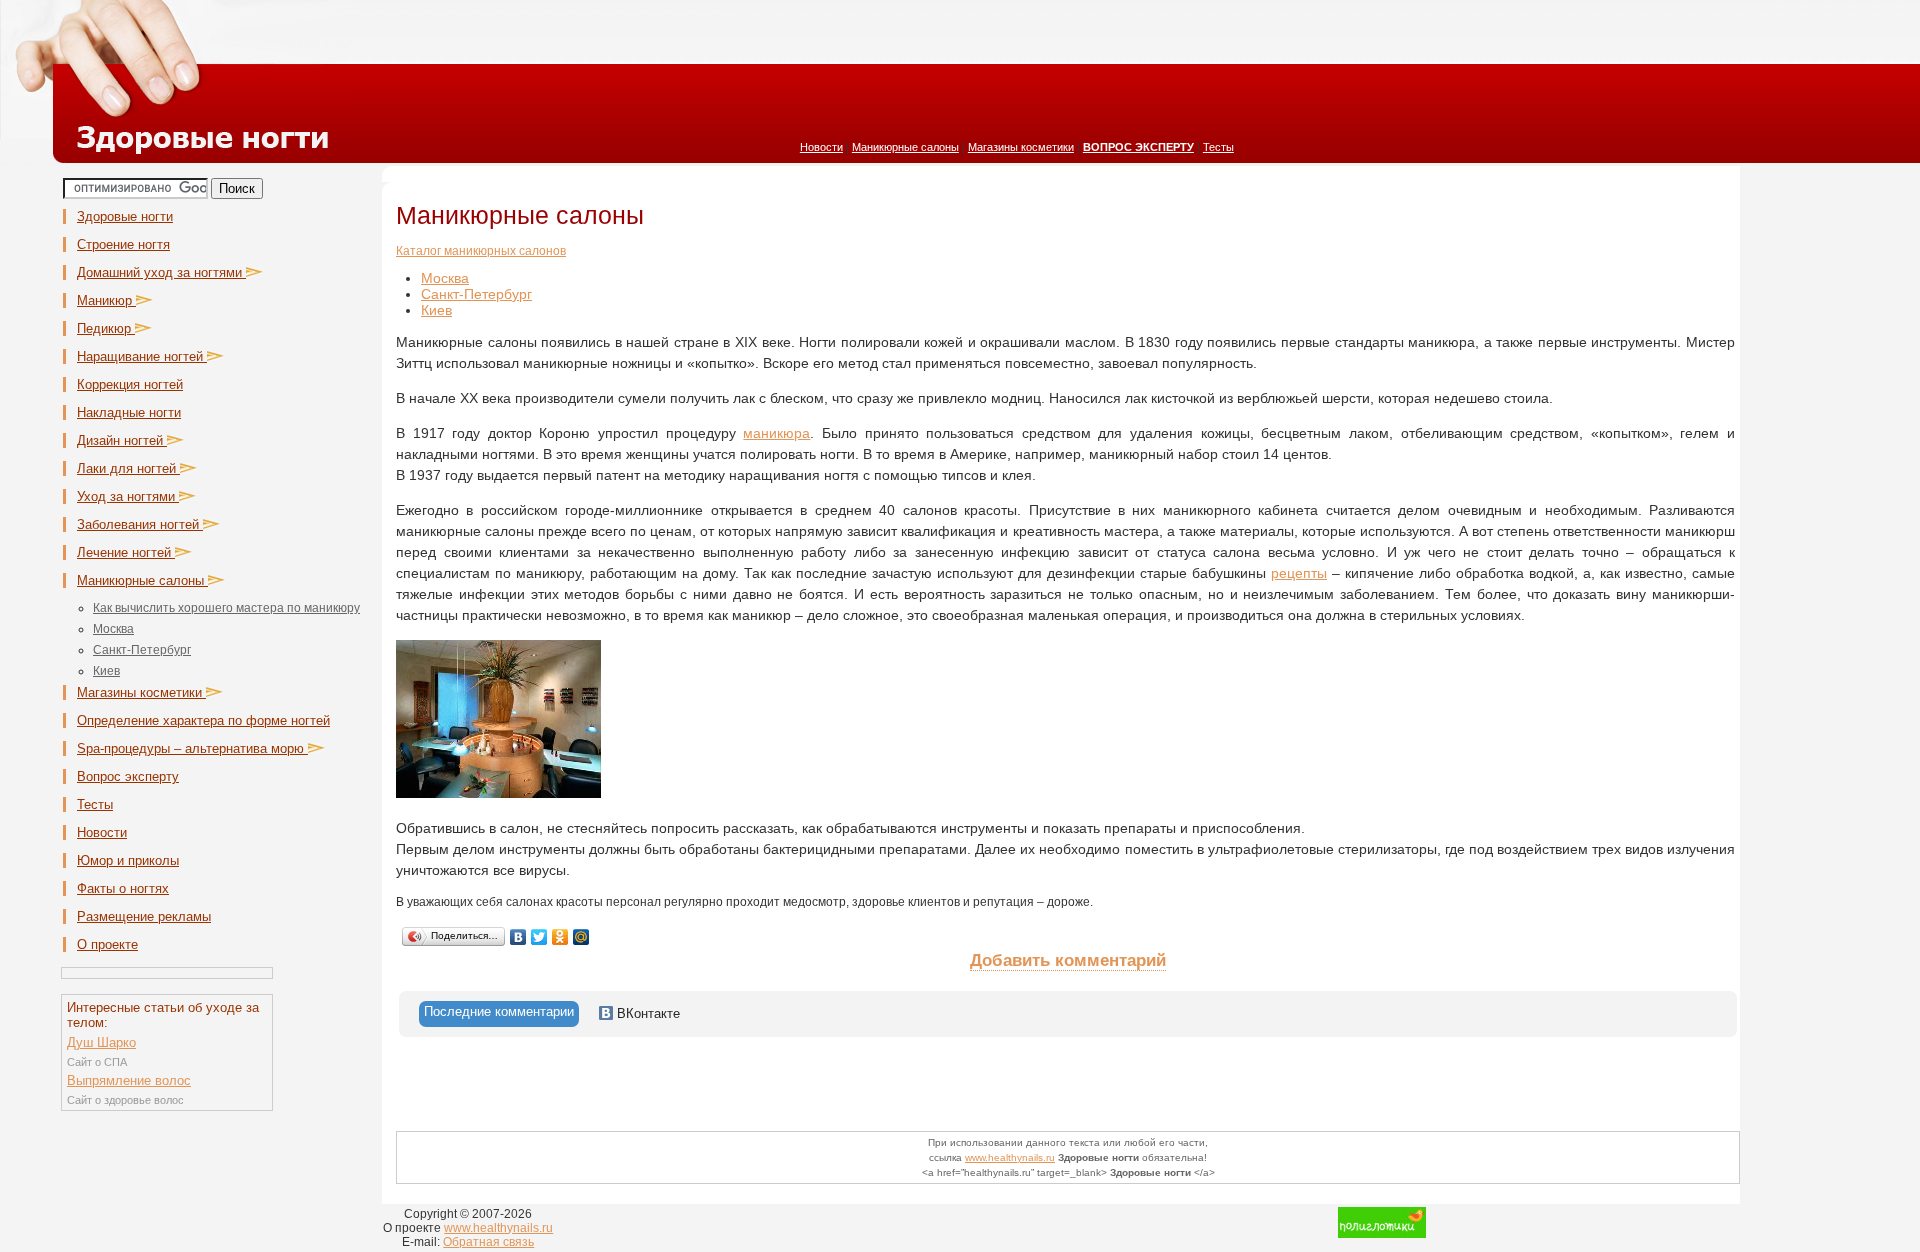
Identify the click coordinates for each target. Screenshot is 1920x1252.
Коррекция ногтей (130, 384)
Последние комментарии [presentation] (499, 1011)
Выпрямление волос (129, 1080)
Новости (821, 147)
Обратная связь (488, 1242)
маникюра (776, 433)
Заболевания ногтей (140, 524)
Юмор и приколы (128, 860)
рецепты (1299, 573)
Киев (106, 671)
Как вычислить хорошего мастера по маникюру (226, 608)
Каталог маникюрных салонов (481, 251)
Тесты (1218, 147)
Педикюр (106, 328)
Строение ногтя (123, 244)
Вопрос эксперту (128, 776)
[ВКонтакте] (518, 937)
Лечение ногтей (126, 552)
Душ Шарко (101, 1042)
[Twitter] (539, 937)
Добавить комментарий (1068, 960)
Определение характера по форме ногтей (203, 720)
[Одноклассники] (560, 937)
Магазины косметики (1021, 147)
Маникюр (106, 300)
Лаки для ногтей (128, 468)
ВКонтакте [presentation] (646, 1013)
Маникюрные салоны (905, 147)
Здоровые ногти (125, 216)
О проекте (107, 944)
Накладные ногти (129, 412)
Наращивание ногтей (142, 356)
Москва (113, 629)
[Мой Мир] (581, 937)
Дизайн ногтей (122, 440)
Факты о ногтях (123, 888)
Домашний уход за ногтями (161, 272)
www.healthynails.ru (1010, 1157)
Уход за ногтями (128, 496)
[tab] (499, 1014)
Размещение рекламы (144, 916)
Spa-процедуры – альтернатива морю (192, 748)
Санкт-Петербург (142, 650)
